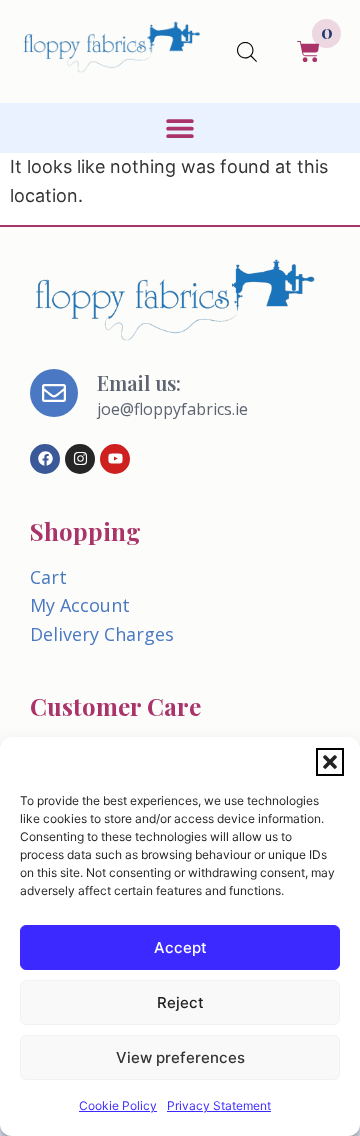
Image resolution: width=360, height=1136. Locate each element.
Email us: (139, 382)
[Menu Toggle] (180, 128)
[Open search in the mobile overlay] (247, 51)
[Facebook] (45, 459)
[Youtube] (115, 459)
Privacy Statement (219, 1105)
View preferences (180, 1057)
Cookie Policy (118, 1105)
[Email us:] (54, 393)
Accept (180, 947)
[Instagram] (80, 459)
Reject (180, 1002)
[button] (330, 762)
